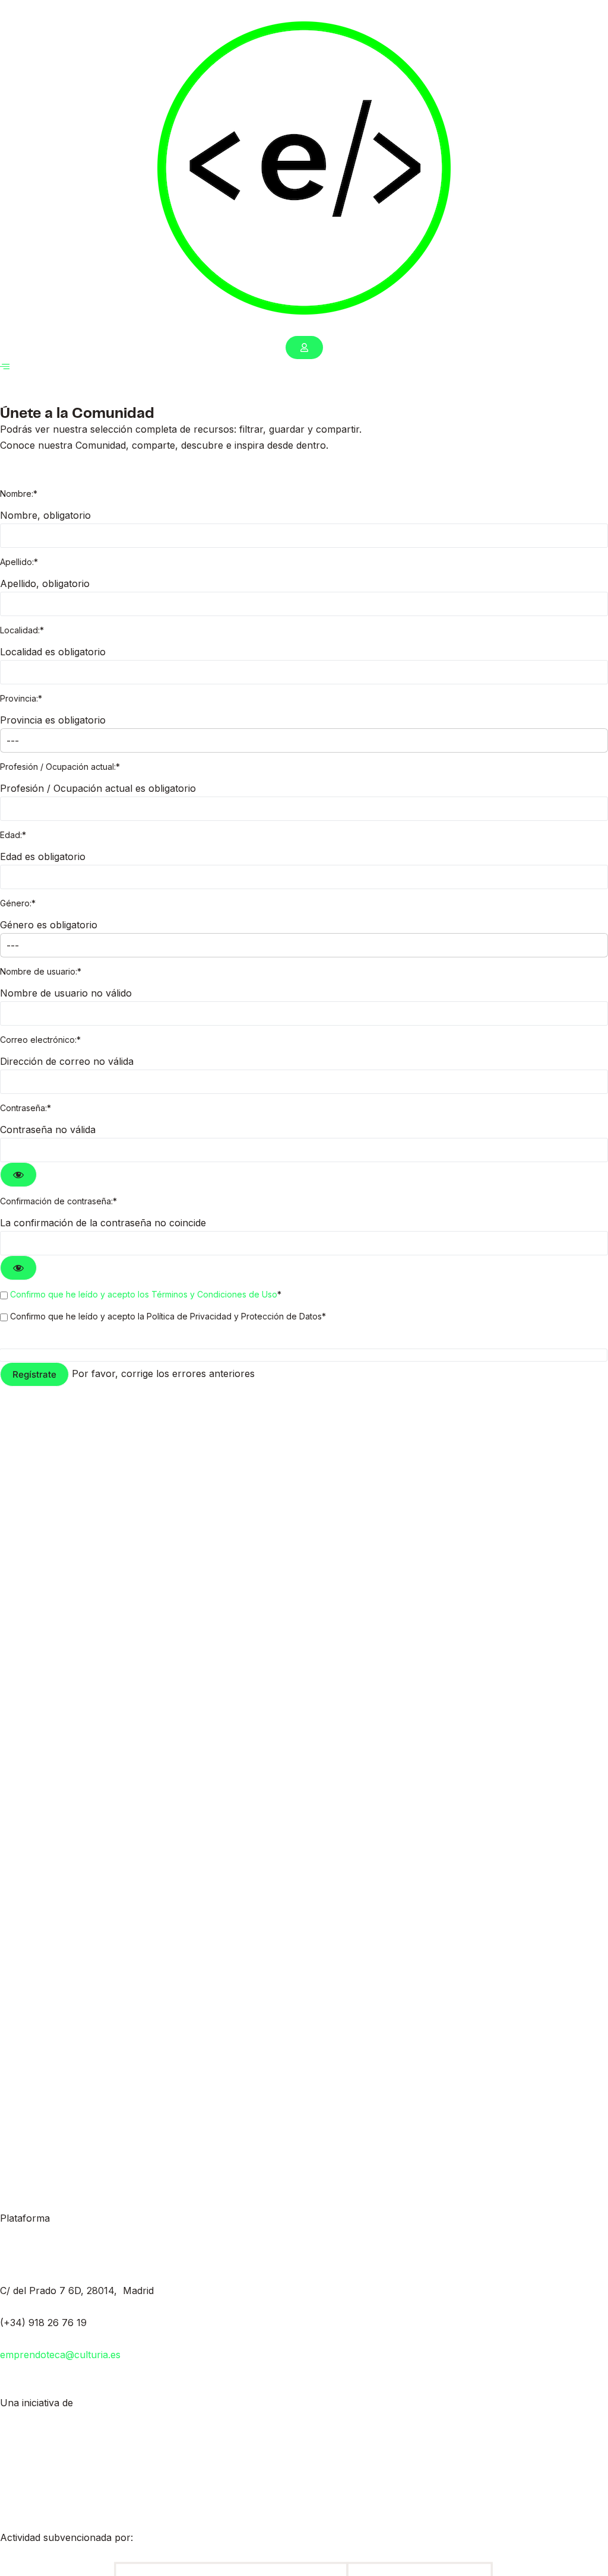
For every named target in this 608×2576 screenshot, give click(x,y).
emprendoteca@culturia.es (60, 2355)
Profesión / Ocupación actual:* (60, 767)
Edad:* (13, 835)
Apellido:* (19, 562)
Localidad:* (22, 630)
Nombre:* (19, 494)
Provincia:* (21, 698)
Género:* (18, 903)
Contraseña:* (26, 1108)
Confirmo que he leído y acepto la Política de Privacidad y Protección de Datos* (167, 1316)
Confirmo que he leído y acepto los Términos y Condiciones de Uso (144, 1294)
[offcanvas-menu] (5, 367)
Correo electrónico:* (40, 1040)
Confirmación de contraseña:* (58, 1201)
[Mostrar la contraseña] (18, 1175)
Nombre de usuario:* (41, 971)
